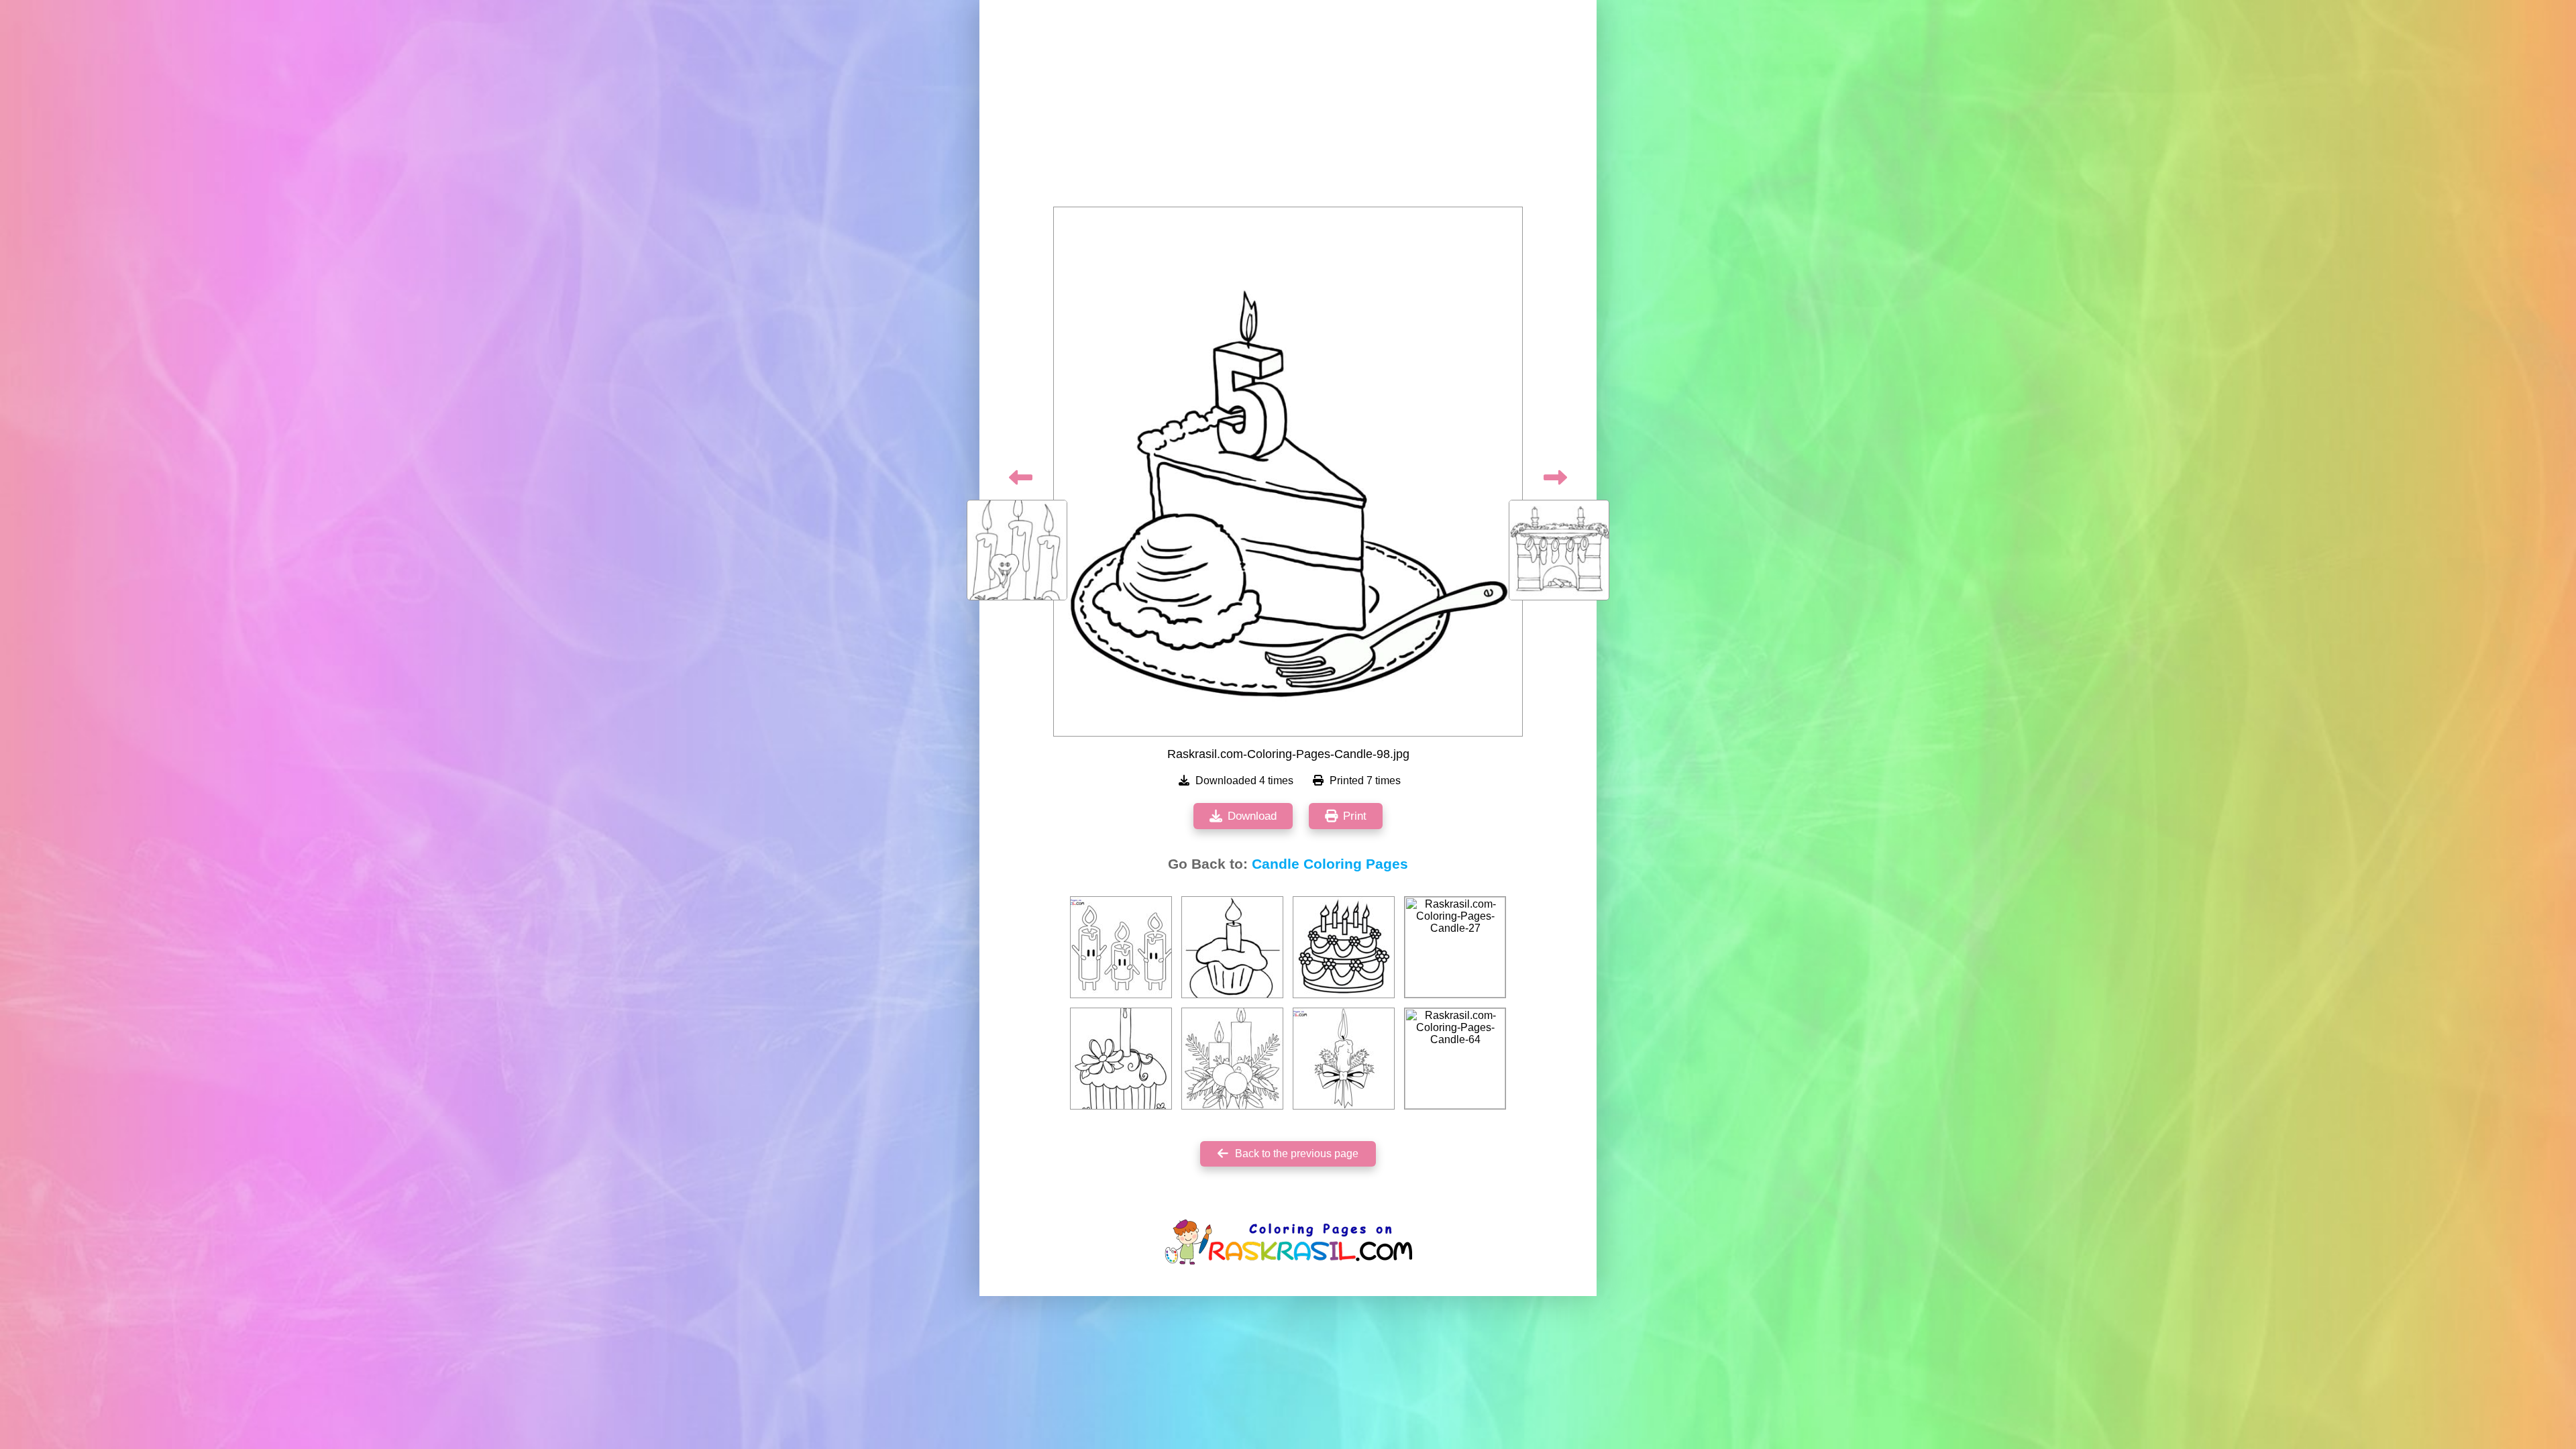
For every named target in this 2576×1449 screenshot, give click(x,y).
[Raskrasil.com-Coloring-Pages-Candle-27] (1455, 947)
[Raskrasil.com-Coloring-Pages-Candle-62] (1121, 1059)
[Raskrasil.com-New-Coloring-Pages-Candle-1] (1121, 947)
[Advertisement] (1288, 107)
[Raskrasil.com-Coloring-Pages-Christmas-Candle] (1344, 1059)
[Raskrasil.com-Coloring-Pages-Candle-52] (1232, 1059)
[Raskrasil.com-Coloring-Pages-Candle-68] (1232, 947)
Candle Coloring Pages (1330, 864)
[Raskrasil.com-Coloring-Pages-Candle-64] (1455, 1059)
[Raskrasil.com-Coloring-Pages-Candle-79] (1344, 947)
